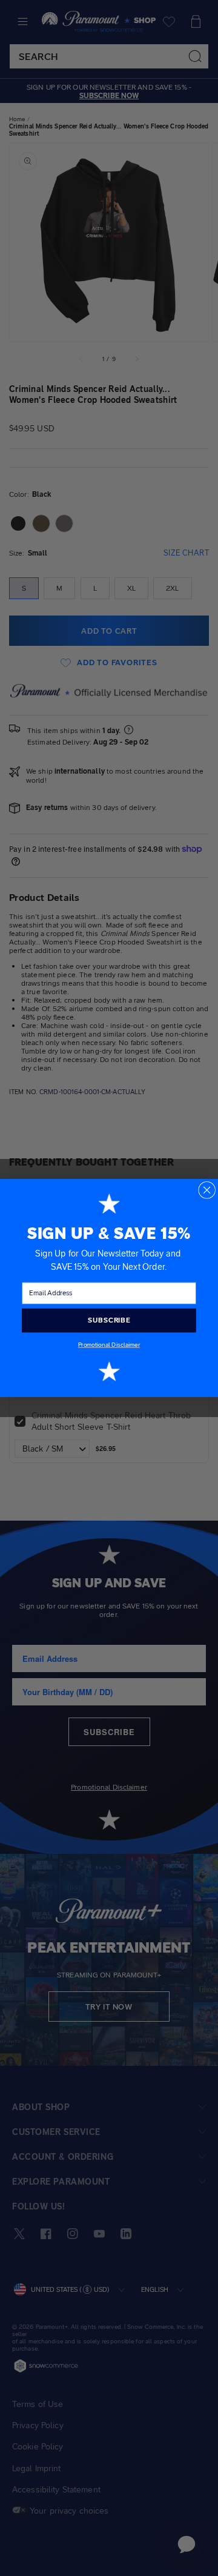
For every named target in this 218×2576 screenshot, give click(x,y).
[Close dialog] (207, 1190)
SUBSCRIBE (109, 1320)
